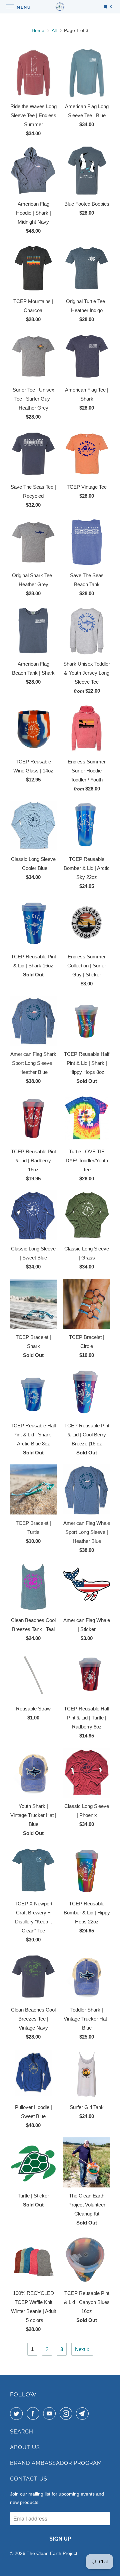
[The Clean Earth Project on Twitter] (18, 2413)
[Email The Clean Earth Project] (84, 2413)
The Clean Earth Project (52, 2553)
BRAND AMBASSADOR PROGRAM (56, 2463)
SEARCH (22, 2432)
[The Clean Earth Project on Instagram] (67, 2413)
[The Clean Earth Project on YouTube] (51, 2413)
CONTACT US (29, 2479)
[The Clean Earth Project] (60, 7)
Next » (82, 2349)
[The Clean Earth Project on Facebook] (34, 2413)
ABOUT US (25, 2447)
